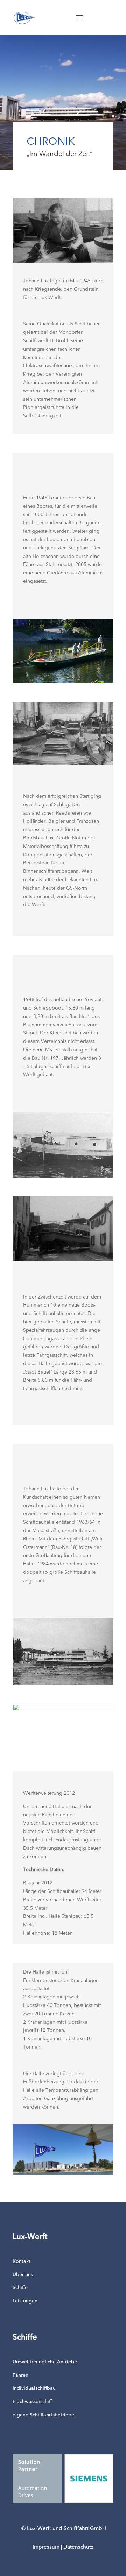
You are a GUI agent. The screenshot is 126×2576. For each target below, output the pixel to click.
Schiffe (20, 2288)
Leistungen (25, 2301)
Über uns (23, 2275)
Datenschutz (78, 2547)
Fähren (20, 2375)
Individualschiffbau (34, 2388)
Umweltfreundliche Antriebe (45, 2362)
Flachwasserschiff (32, 2402)
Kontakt (22, 2261)
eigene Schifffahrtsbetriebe (43, 2415)
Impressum (46, 2547)
